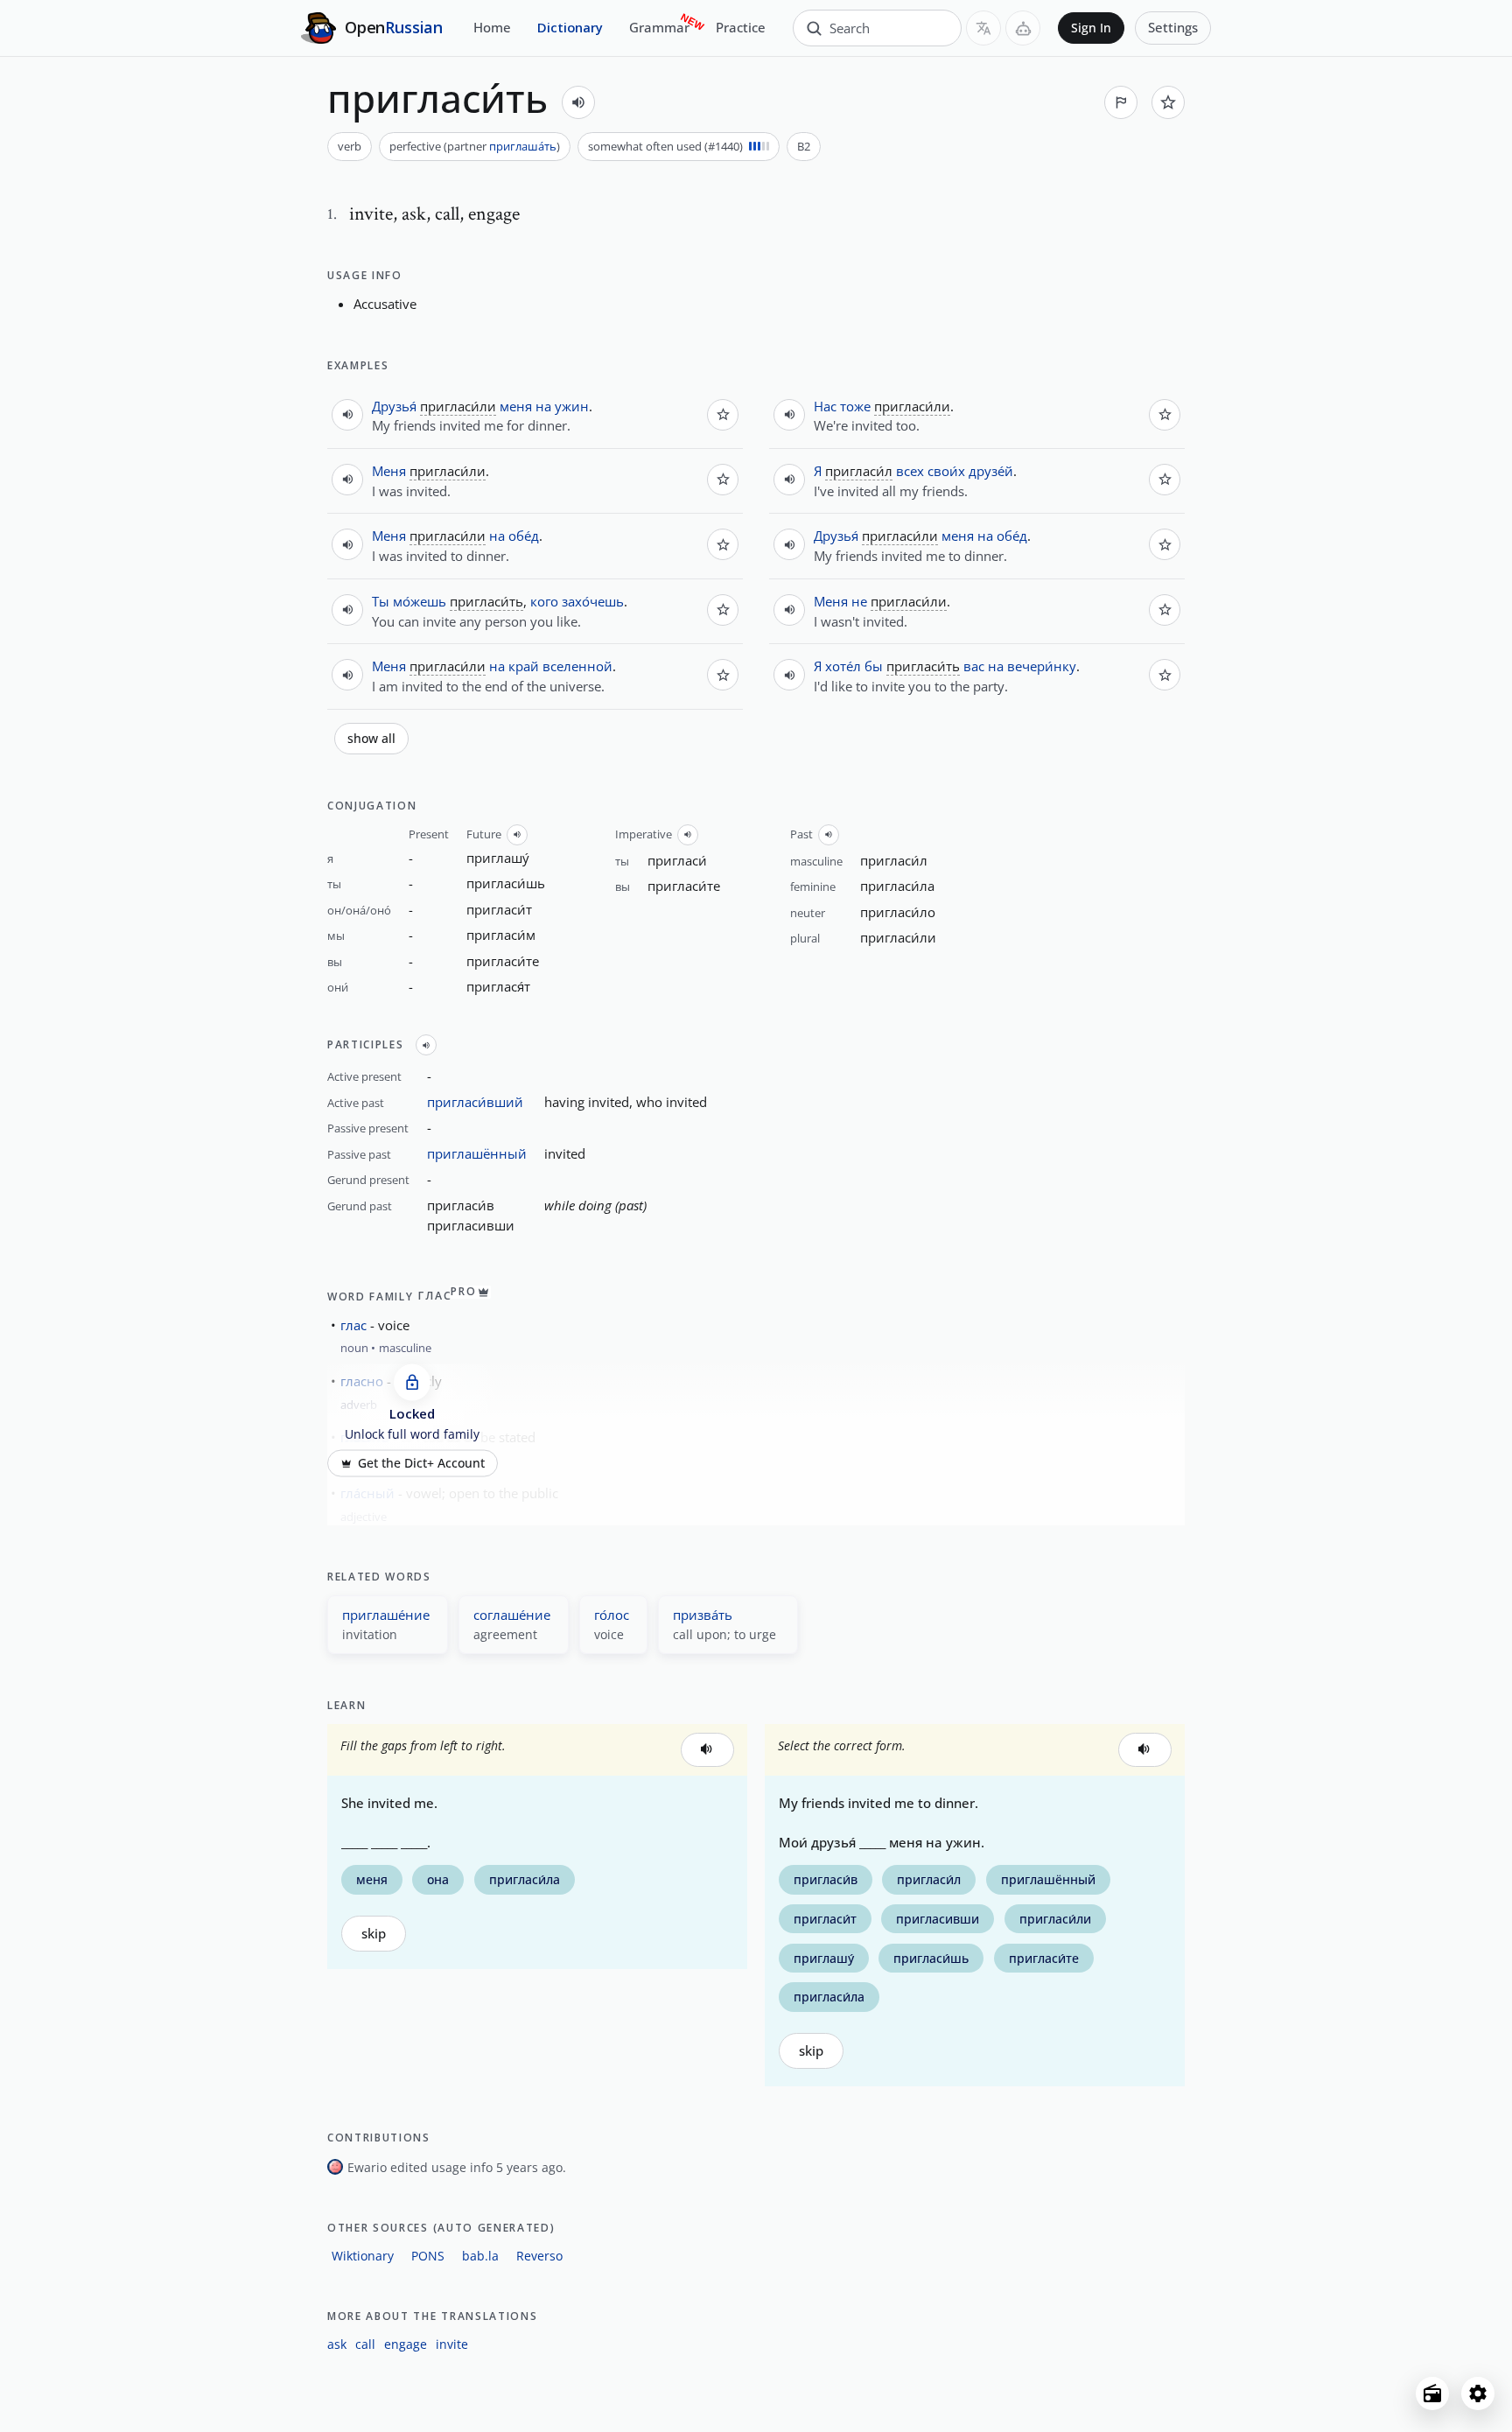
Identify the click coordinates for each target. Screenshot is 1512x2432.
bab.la (480, 2256)
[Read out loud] (578, 102)
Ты (381, 601)
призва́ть (703, 1615)
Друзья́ (394, 406)
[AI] (1023, 28)
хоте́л (843, 666)
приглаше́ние (386, 1615)
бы (874, 666)
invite (452, 2344)
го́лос (612, 1615)
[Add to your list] (1168, 102)
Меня (389, 471)
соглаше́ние (512, 1615)
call (365, 2344)
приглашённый (477, 1153)
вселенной (577, 666)
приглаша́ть (523, 146)
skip (374, 1934)
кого (544, 601)
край (524, 666)
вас (974, 666)
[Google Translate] (983, 28)
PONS (428, 2256)
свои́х (946, 471)
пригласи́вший (475, 1102)
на (543, 406)
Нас (825, 406)
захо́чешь (593, 601)
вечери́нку (1042, 666)
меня (516, 406)
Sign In (1091, 28)
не (859, 601)
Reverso (539, 2256)
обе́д (524, 536)
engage (406, 2344)
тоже (855, 406)
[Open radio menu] (1432, 2393)
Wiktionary (363, 2256)
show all (371, 739)
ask (337, 2344)
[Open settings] (1478, 2393)
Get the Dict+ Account (421, 1463)
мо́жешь (420, 601)
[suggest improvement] (1121, 102)
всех (910, 471)
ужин (572, 406)
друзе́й (991, 471)
